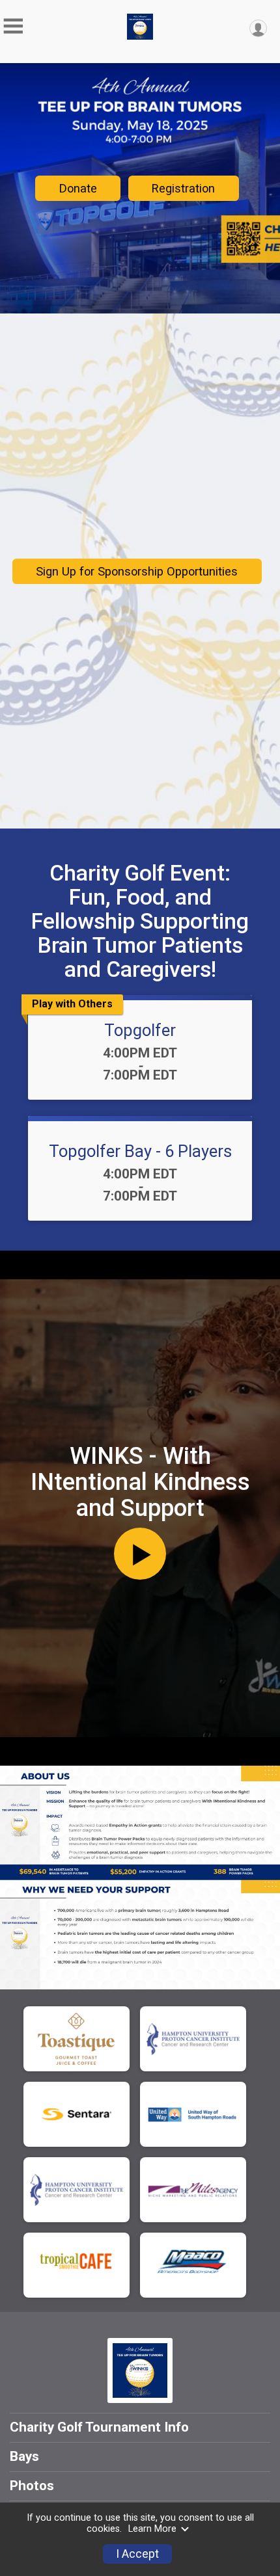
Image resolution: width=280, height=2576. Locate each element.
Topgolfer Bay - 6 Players (140, 1151)
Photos (32, 2486)
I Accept (137, 2554)
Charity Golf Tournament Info (99, 2427)
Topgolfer (140, 1030)
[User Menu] (258, 28)
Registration (183, 188)
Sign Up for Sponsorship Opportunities (137, 571)
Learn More (152, 2529)
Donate (78, 188)
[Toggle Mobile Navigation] (13, 26)
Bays (24, 2456)
